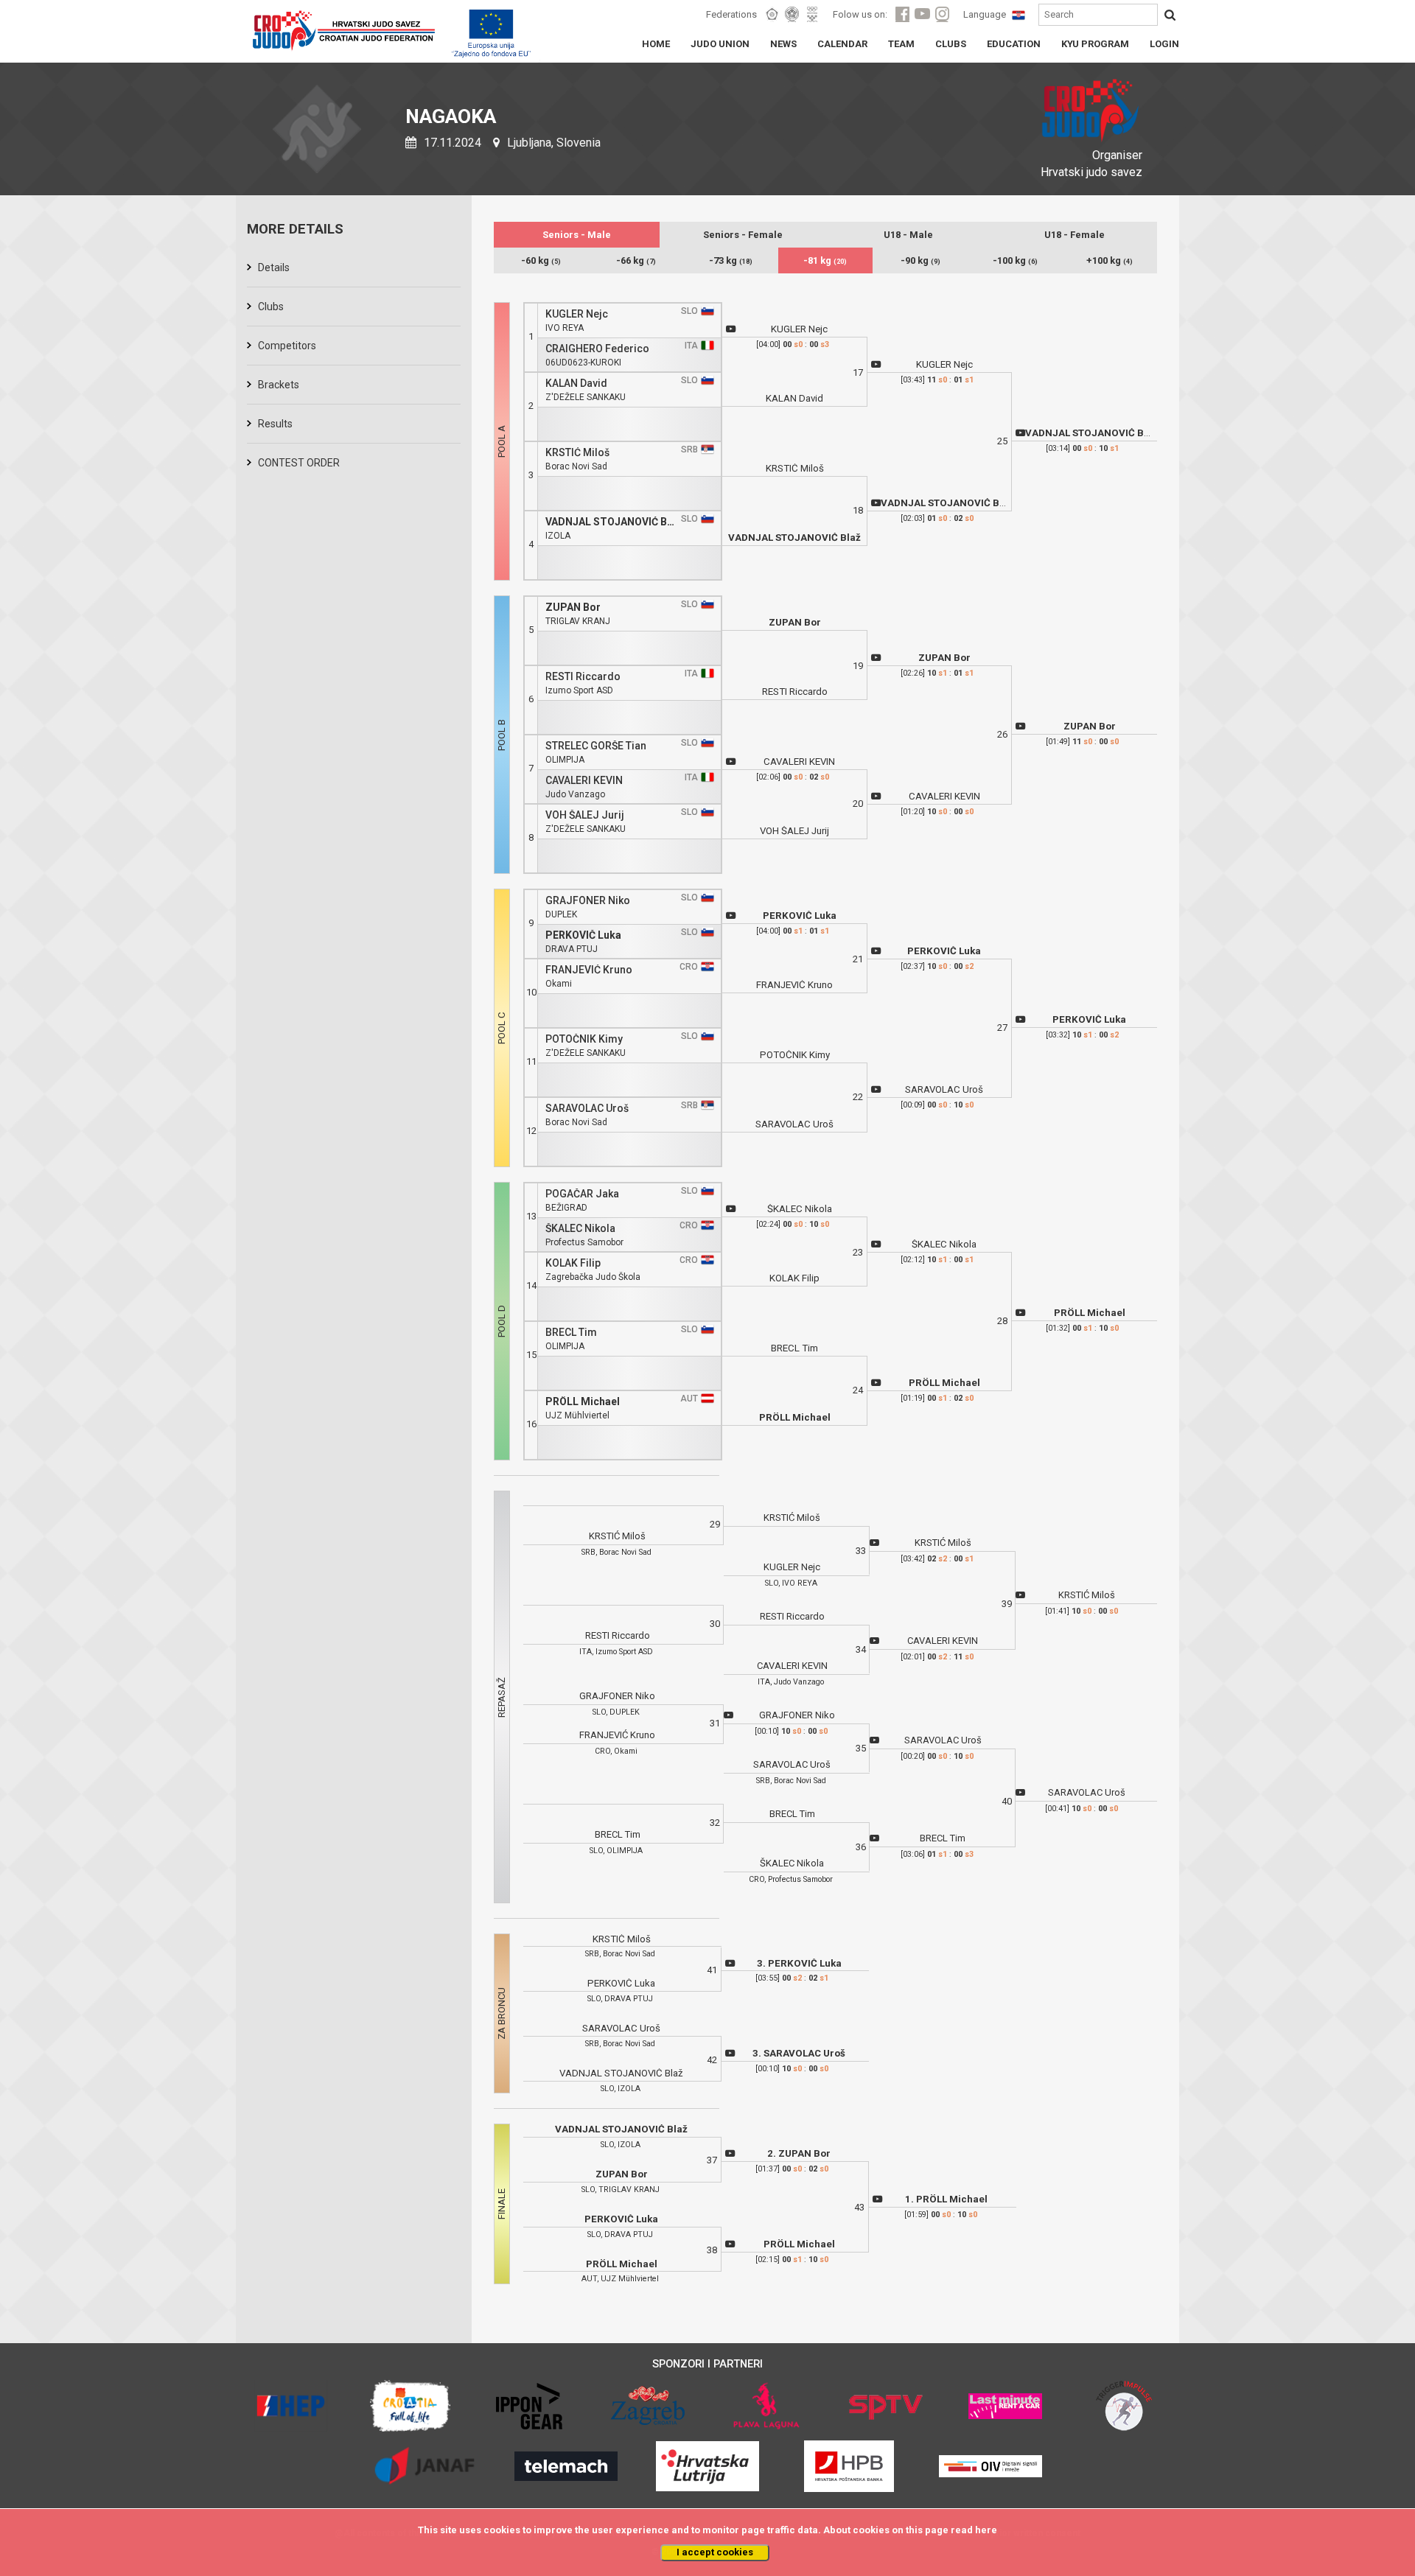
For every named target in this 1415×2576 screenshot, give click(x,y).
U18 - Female (1075, 235)
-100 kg (1015, 260)
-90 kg (920, 260)
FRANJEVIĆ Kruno (589, 970)
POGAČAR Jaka (582, 1194)
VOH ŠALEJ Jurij (585, 815)
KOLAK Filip (573, 1263)
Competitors (287, 346)
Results (275, 424)
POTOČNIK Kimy (584, 1039)
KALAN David (576, 384)
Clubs (271, 307)
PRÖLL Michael (583, 1402)
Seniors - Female (743, 235)
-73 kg (731, 260)
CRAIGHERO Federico (597, 349)
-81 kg (825, 260)
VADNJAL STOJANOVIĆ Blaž (611, 522)
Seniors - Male (577, 235)
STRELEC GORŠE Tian (596, 746)
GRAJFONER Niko (588, 901)
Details (274, 267)
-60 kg (541, 260)
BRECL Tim (571, 1333)
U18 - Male (908, 235)
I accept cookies (715, 2552)
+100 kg (1110, 260)
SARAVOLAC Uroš (587, 1109)
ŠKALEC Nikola (580, 1229)
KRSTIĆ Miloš (577, 453)
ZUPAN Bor (573, 608)
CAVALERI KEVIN (584, 781)
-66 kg (636, 260)
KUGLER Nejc (577, 314)
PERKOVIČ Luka (583, 935)
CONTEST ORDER (299, 463)
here (986, 2530)
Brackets (279, 385)
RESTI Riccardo (583, 677)
